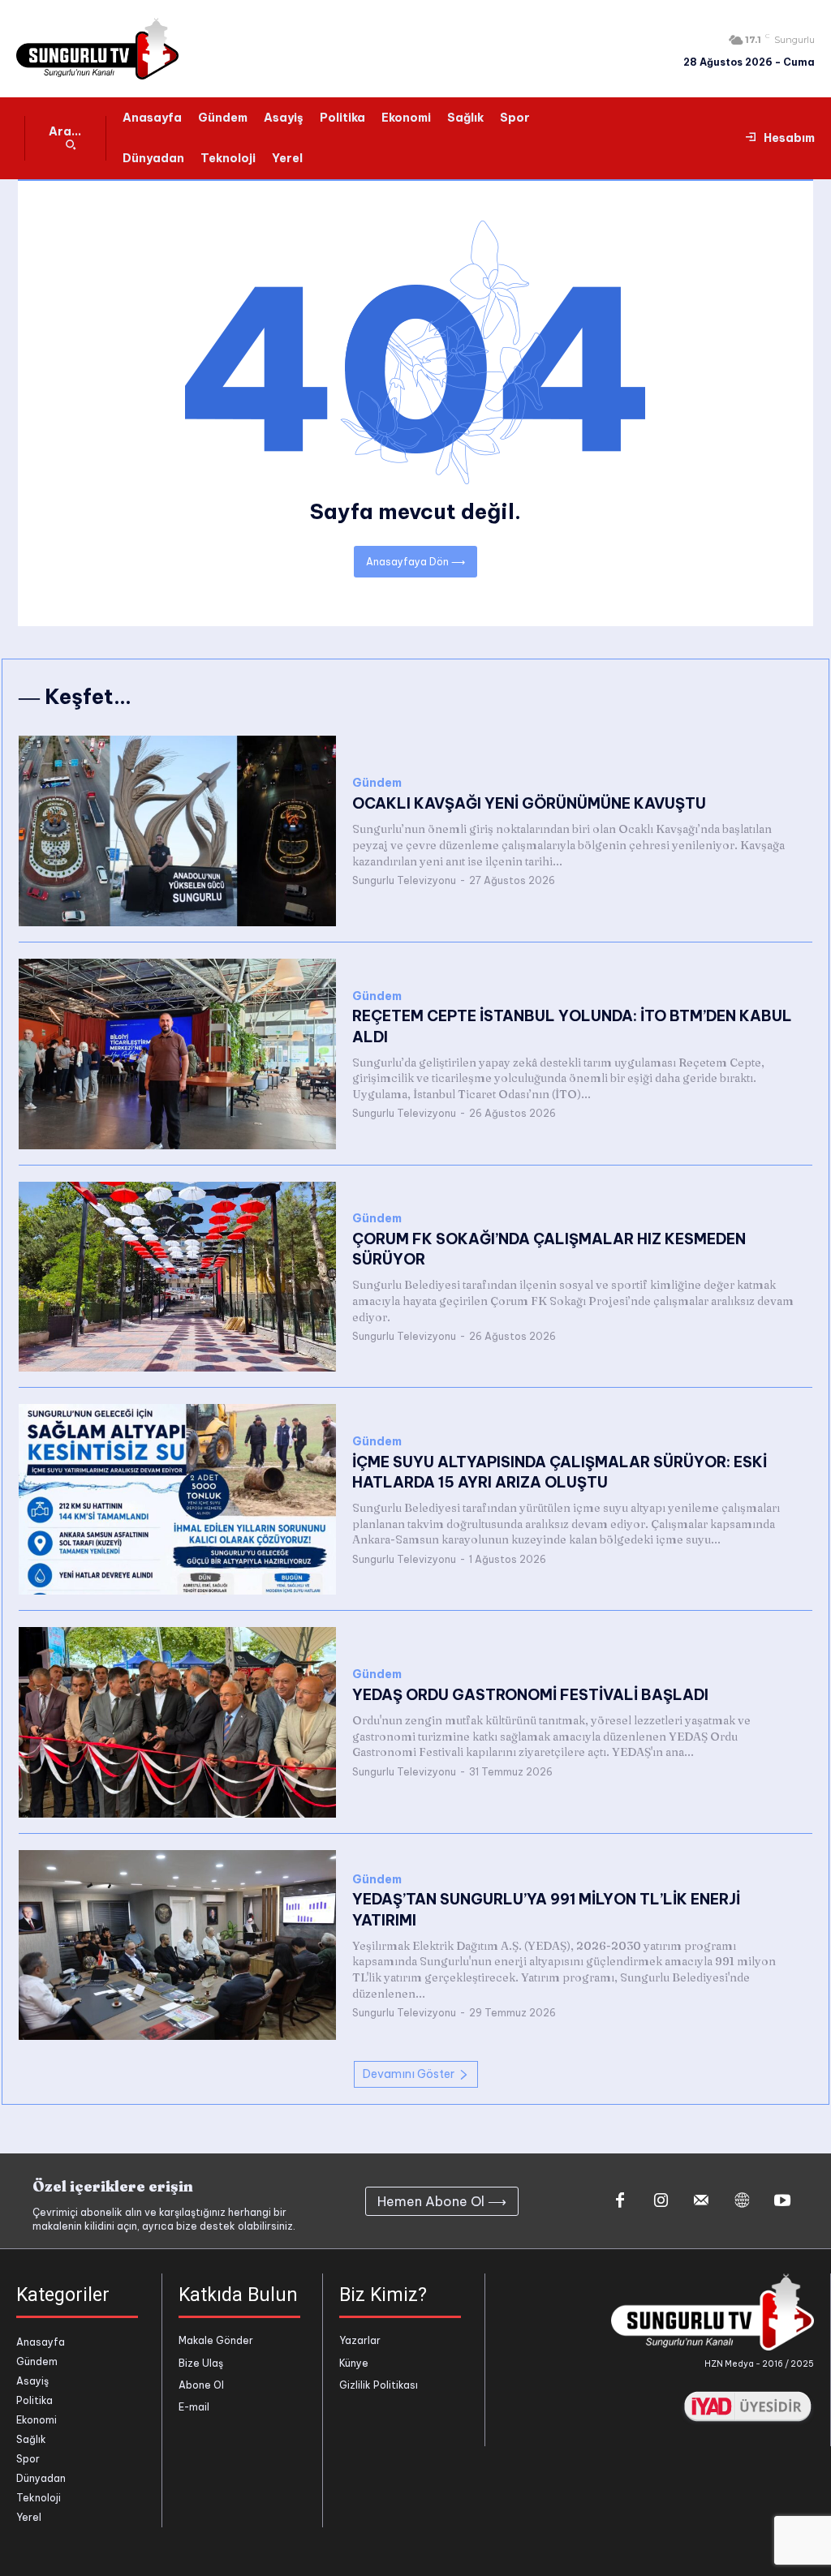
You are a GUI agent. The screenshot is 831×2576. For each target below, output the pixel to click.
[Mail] (701, 2201)
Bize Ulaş (201, 2363)
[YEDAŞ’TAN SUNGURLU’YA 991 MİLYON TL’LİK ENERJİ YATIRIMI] (177, 1945)
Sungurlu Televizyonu (404, 880)
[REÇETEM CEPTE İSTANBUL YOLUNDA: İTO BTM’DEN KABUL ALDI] (177, 1054)
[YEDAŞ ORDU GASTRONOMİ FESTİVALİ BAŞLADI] (177, 1722)
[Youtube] (782, 2201)
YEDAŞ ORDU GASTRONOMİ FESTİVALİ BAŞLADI (530, 1695)
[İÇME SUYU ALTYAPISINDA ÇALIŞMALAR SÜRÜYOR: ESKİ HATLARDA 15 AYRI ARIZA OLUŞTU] (177, 1499)
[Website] (742, 2201)
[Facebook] (620, 2201)
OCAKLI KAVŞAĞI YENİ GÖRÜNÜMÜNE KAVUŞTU (529, 803)
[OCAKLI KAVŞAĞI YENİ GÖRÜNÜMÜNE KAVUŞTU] (177, 831)
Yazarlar (360, 2340)
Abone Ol (201, 2385)
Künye (354, 2363)
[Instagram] (661, 2201)
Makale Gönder (216, 2340)
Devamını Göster (409, 2074)
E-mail (194, 2407)
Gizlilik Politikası (379, 2385)
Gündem (377, 783)
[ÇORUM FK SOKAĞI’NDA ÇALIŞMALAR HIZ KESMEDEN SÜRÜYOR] (177, 1277)
